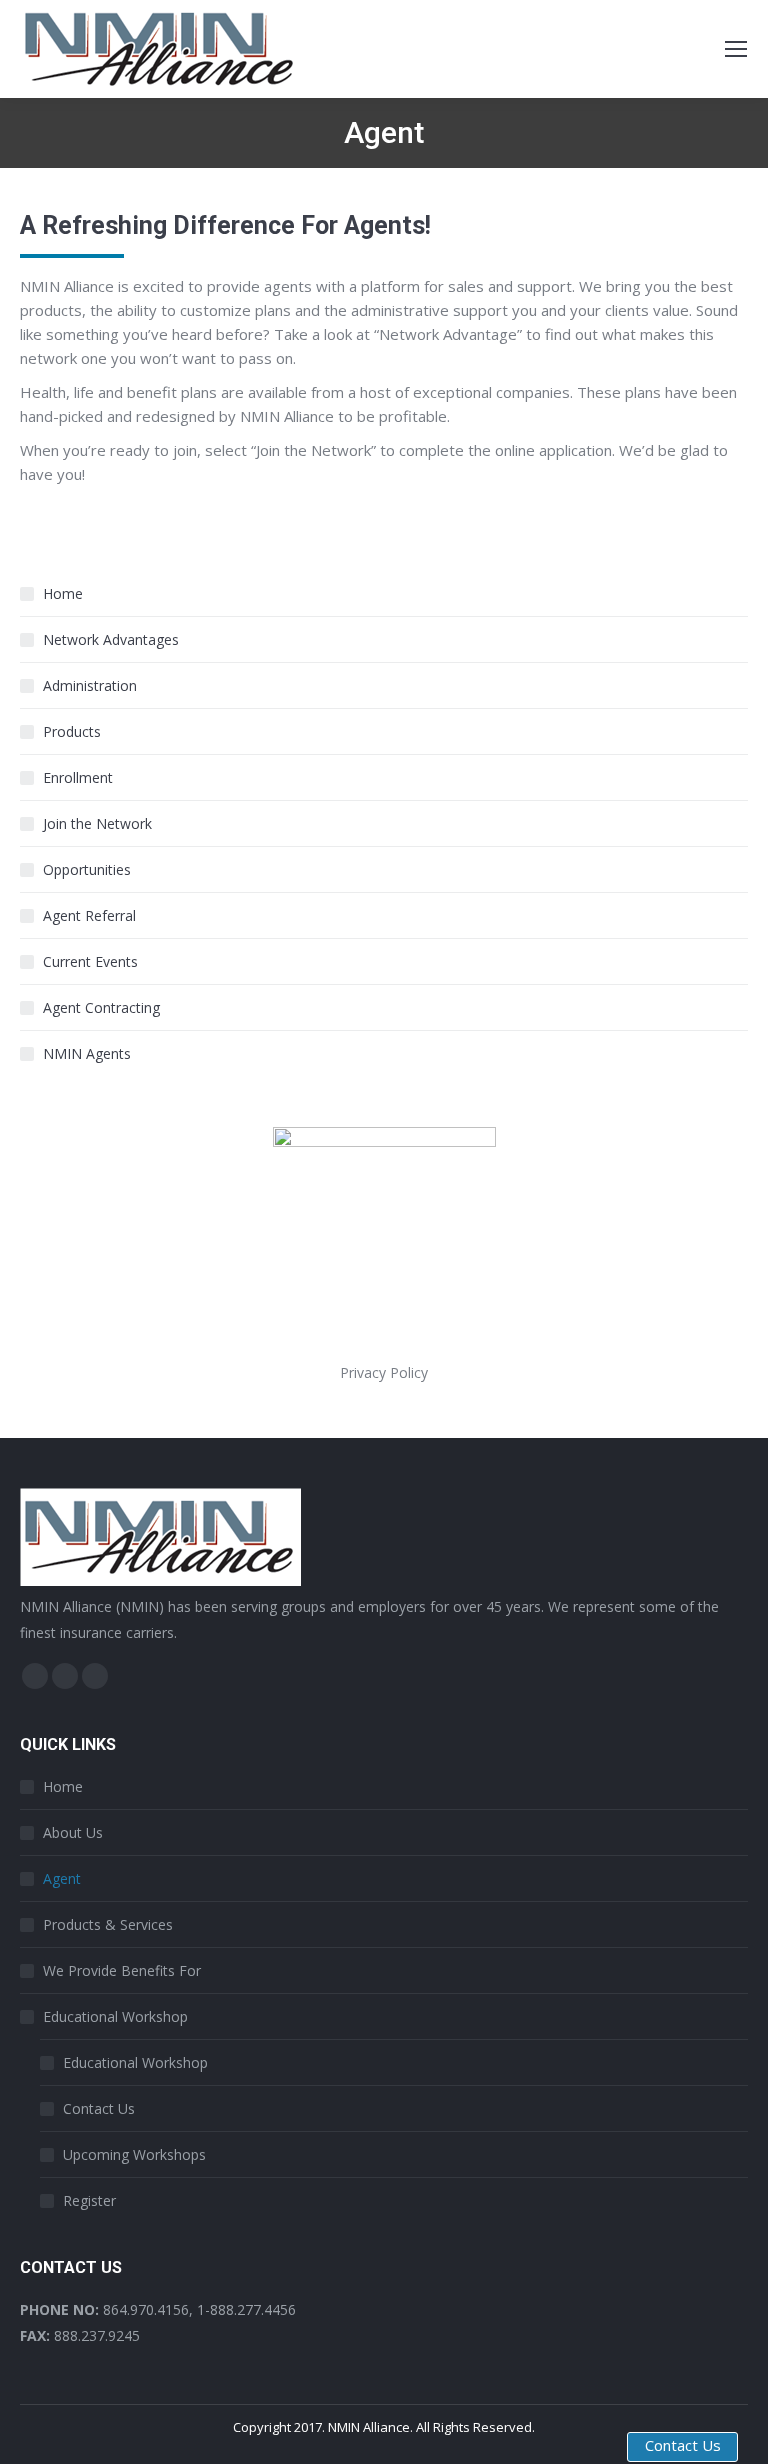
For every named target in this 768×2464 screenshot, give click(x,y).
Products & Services (108, 1924)
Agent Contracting (101, 1007)
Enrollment (78, 777)
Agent (62, 1878)
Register (89, 2200)
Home (63, 593)
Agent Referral (89, 915)
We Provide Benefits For (122, 1970)
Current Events (90, 961)
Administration (90, 685)
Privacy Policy (384, 1372)
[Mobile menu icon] (736, 49)
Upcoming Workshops (134, 2154)
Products (72, 731)
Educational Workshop (115, 2016)
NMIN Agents (87, 1053)
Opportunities (87, 869)
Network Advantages (111, 639)
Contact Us (99, 2108)
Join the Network (97, 823)
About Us (73, 1832)
